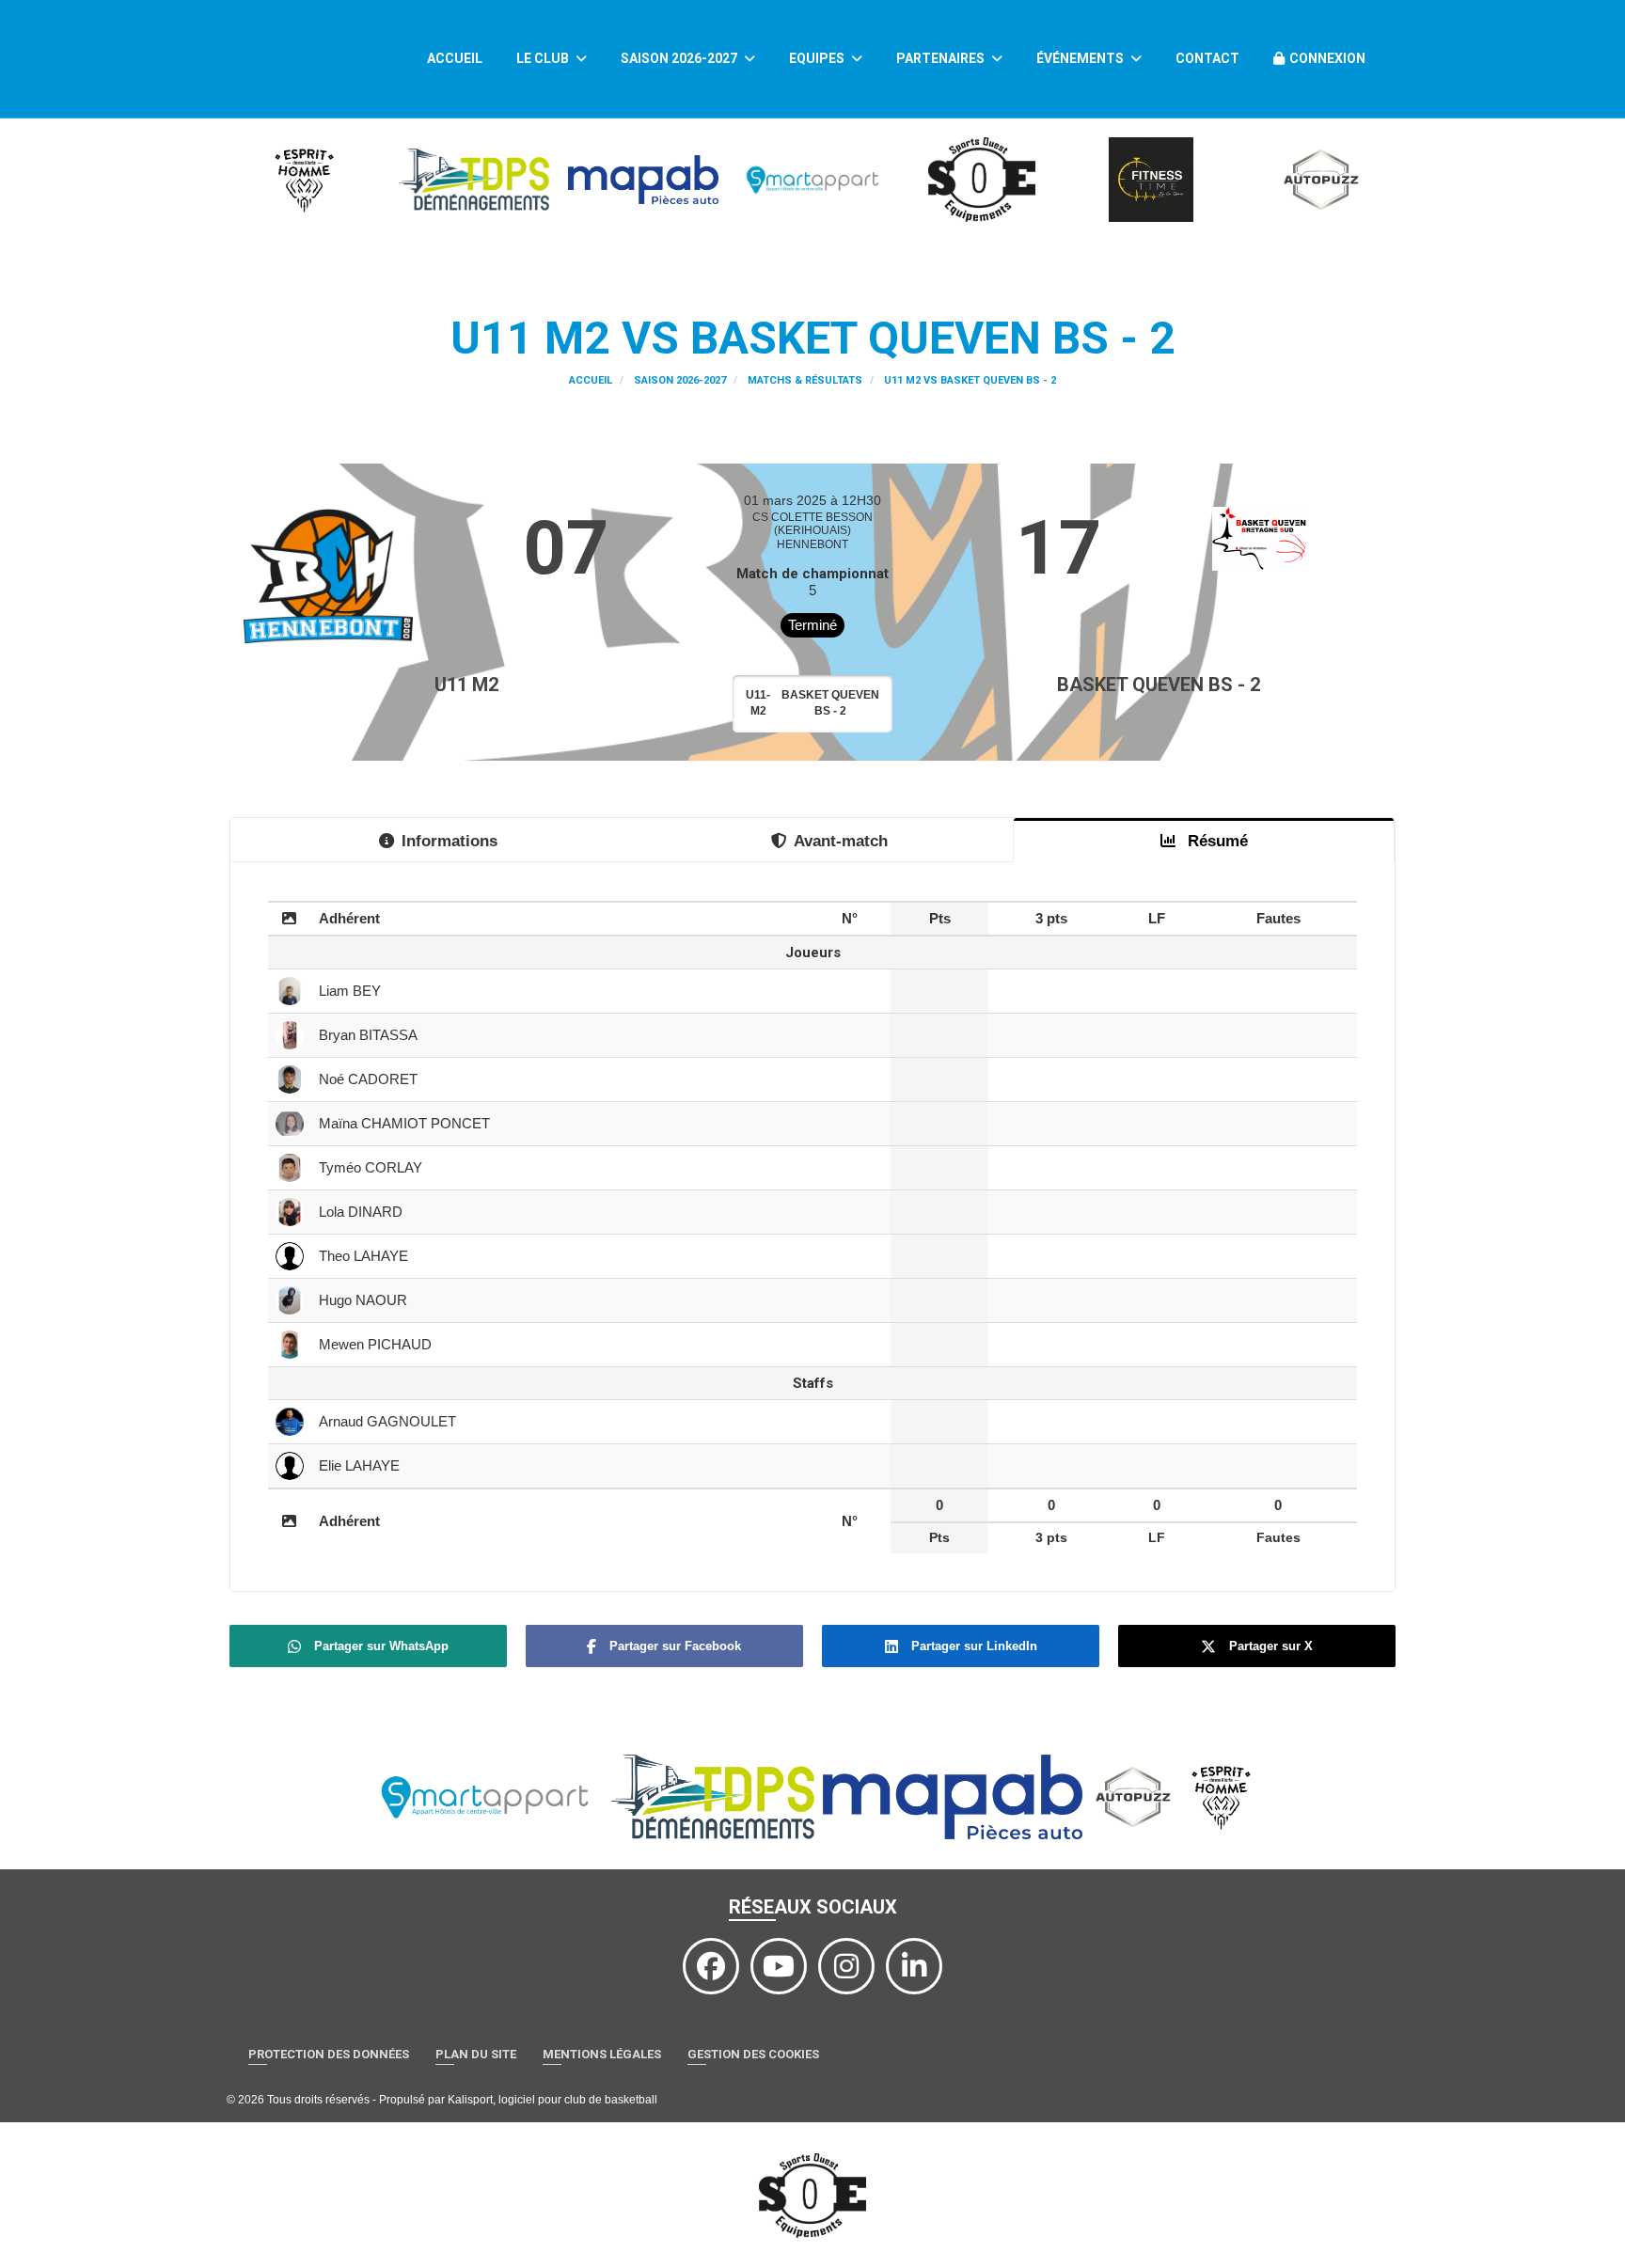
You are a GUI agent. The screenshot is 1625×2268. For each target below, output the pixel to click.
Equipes (818, 58)
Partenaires (942, 58)
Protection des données (329, 2054)
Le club (544, 58)
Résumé (1215, 841)
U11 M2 (466, 685)
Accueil (455, 58)
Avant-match (841, 841)
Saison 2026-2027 (680, 58)
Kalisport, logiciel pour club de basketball (552, 2100)
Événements (1081, 58)
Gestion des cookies (753, 2054)
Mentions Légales (602, 2054)
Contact (1207, 58)
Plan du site (476, 2054)
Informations (450, 841)
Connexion (1327, 58)
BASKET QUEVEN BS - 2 (1159, 685)
